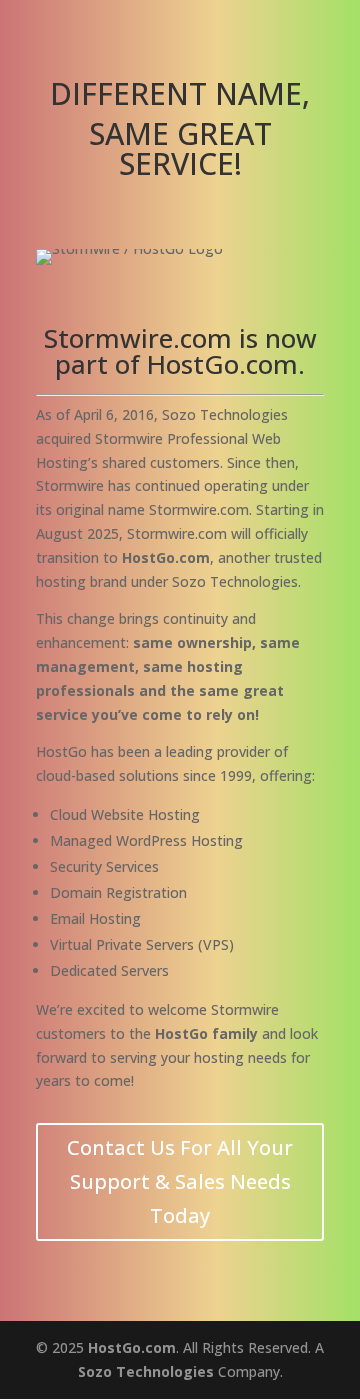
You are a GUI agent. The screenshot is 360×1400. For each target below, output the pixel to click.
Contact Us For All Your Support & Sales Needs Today (180, 1181)
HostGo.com (132, 1347)
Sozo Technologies (146, 1371)
